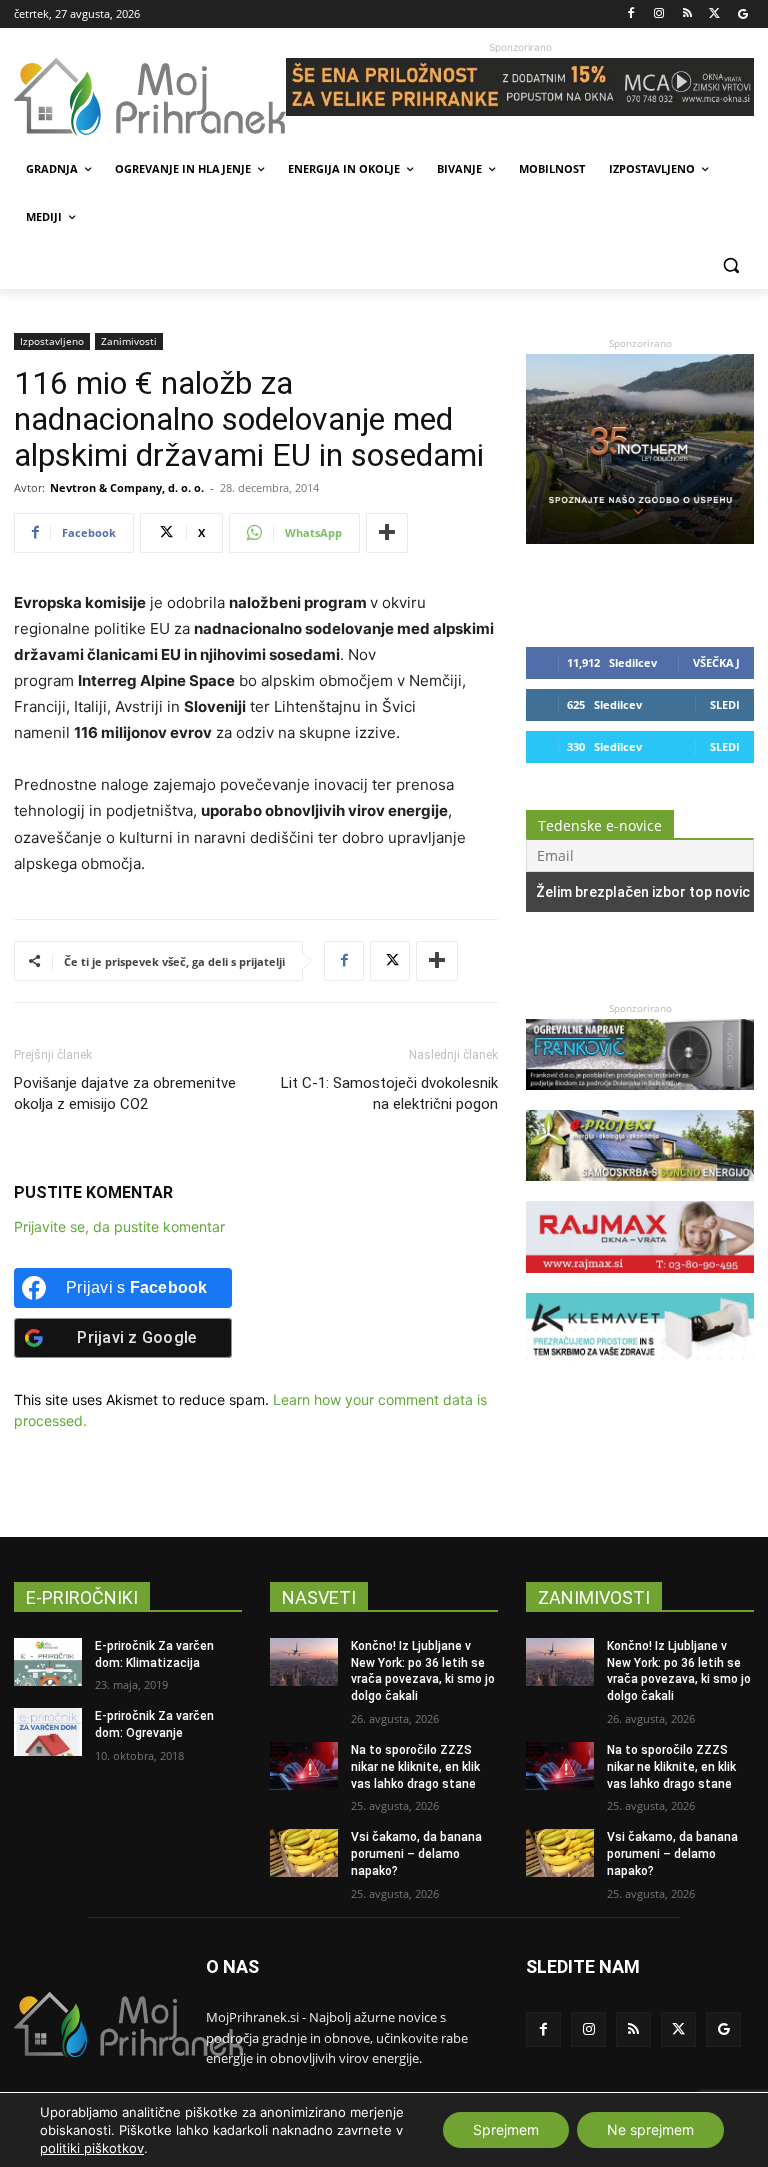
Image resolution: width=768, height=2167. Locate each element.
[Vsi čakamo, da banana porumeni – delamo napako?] (304, 1853)
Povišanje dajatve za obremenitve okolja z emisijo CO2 (125, 1093)
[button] (730, 265)
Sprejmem (506, 2129)
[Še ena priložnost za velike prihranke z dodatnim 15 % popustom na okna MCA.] (520, 87)
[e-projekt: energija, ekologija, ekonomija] (640, 1190)
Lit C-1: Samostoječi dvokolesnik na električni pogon (389, 1093)
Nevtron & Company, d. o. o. (127, 487)
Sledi (725, 704)
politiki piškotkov (92, 2148)
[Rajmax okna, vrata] (640, 1282)
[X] (714, 14)
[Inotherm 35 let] (640, 538)
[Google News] (742, 14)
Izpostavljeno (52, 341)
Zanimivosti (129, 341)
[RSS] (687, 14)
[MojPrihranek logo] (150, 97)
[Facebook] (631, 14)
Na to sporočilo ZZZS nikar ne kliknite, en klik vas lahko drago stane (415, 1767)
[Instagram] (659, 14)
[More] (387, 533)
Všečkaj (716, 662)
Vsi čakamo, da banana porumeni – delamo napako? (416, 1854)
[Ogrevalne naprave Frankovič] (640, 1099)
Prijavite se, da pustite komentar (119, 1226)
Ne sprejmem (650, 2129)
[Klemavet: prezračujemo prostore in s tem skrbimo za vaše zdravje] (640, 1373)
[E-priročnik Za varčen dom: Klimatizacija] (48, 1662)
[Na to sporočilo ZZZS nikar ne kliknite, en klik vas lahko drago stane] (304, 1766)
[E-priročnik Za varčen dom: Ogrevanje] (48, 1732)
